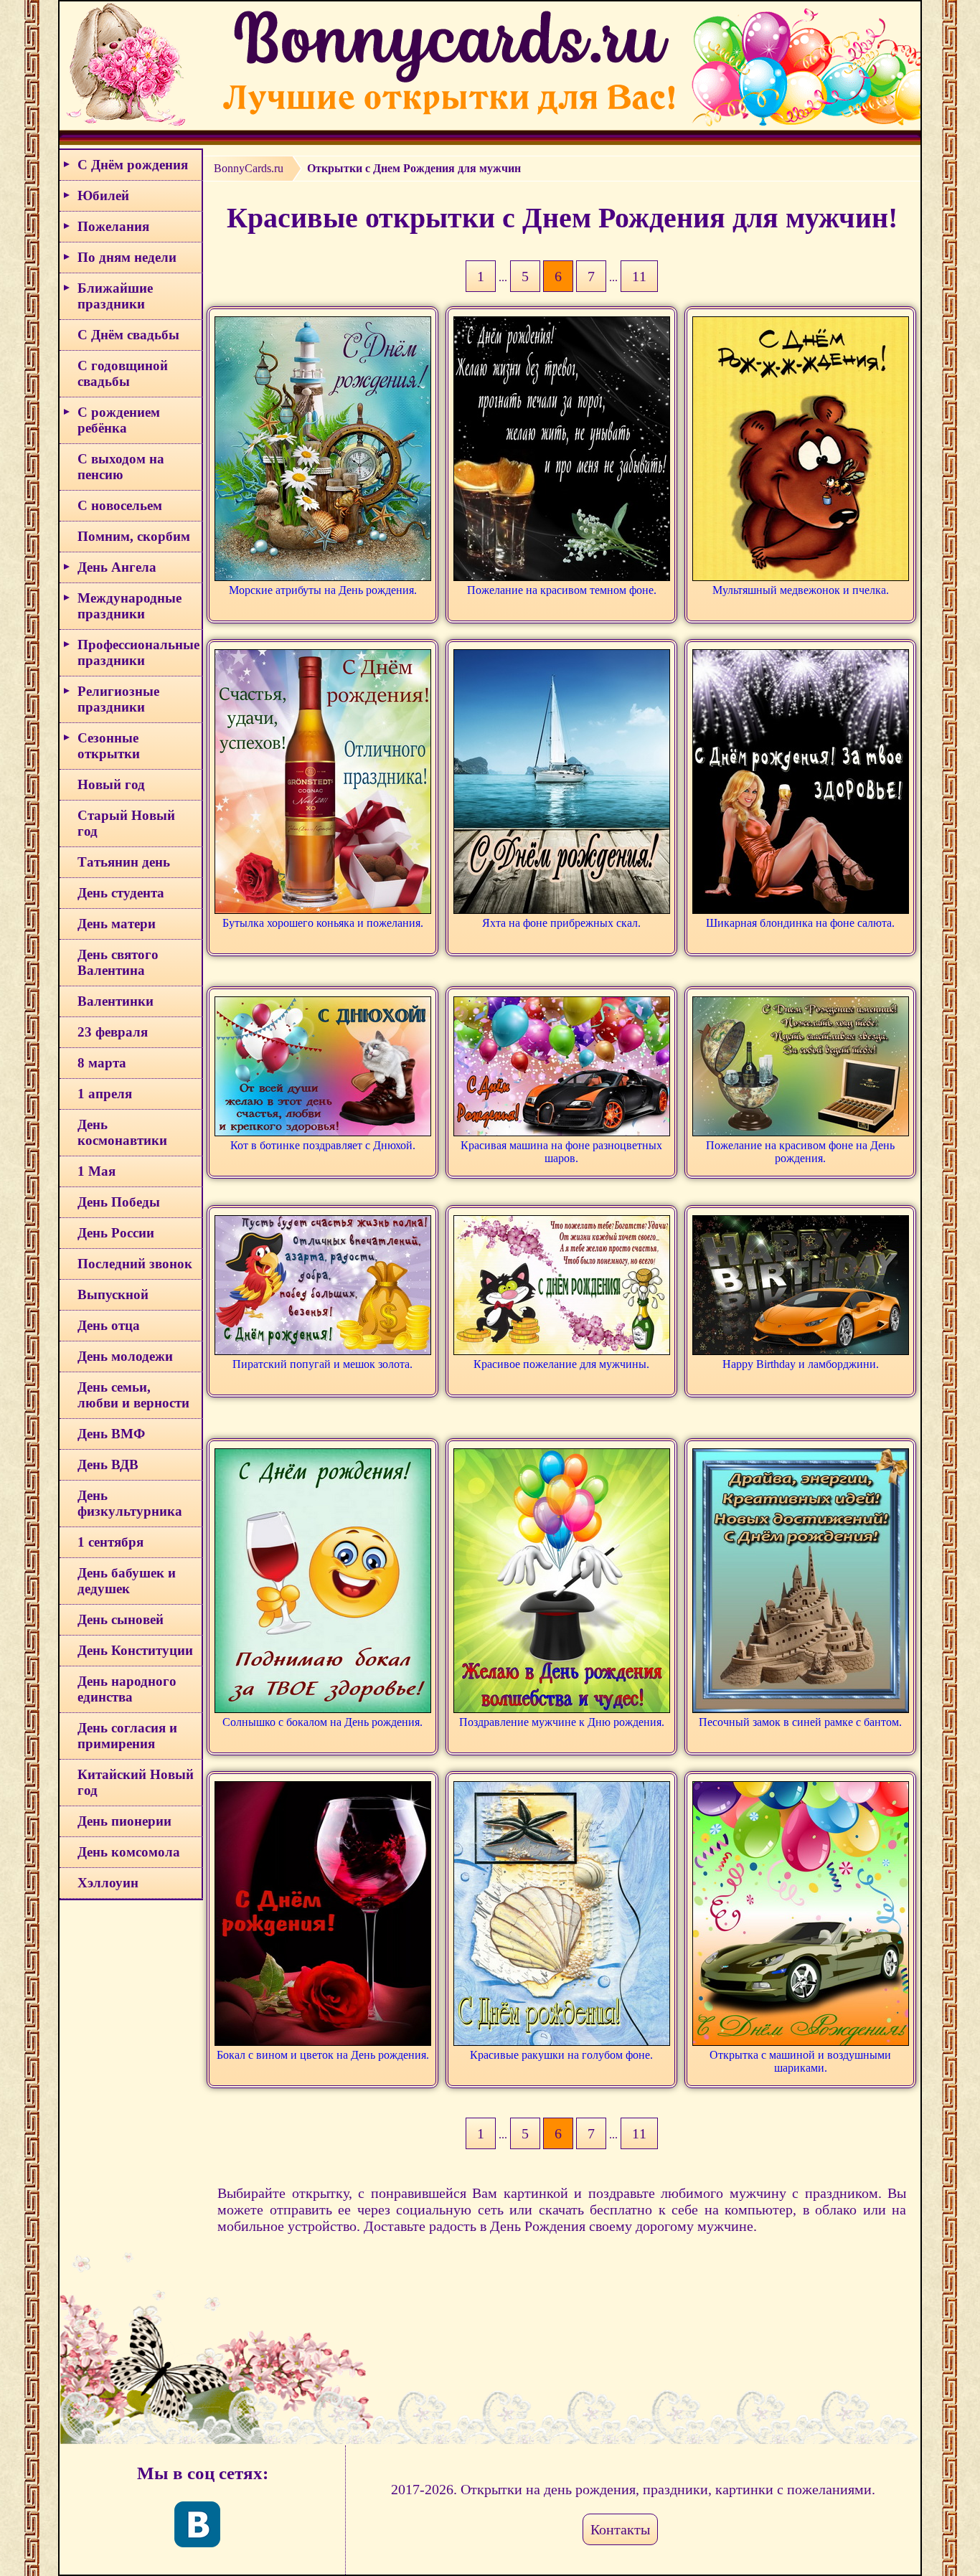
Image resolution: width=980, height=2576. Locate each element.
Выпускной (113, 1294)
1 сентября (110, 1542)
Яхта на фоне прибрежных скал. (561, 923)
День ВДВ (108, 1464)
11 (639, 276)
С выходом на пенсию (121, 467)
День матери (117, 924)
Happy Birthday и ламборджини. (801, 1364)
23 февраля (113, 1032)
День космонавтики (122, 1132)
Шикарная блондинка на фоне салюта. (800, 923)
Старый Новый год (126, 823)
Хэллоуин (108, 1883)
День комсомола (129, 1852)
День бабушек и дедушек (127, 1581)
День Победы (119, 1202)
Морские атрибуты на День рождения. (323, 590)
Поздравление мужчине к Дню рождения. (562, 1722)
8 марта (102, 1063)
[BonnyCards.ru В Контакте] (197, 2524)
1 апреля (105, 1094)
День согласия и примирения (127, 1736)
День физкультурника (130, 1503)
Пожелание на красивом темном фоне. (562, 590)
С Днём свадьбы (128, 335)
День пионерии (124, 1821)
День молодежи (125, 1356)
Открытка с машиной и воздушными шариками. (800, 2061)
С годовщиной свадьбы (123, 373)
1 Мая (96, 1171)
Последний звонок (135, 1264)
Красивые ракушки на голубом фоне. (561, 2055)
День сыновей (121, 1619)
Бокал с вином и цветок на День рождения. (323, 2055)
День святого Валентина (118, 962)
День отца (109, 1325)
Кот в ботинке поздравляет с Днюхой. (323, 1145)
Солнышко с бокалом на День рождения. (322, 1722)
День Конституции (135, 1650)
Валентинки (116, 1001)
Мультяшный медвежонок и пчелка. (801, 590)
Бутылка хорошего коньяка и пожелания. (323, 923)
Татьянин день (124, 862)
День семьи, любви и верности (133, 1395)
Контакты (620, 2529)
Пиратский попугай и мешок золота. (322, 1364)
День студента (121, 893)
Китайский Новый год (136, 1782)
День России (116, 1233)
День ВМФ (111, 1434)
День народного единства (127, 1689)
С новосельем (120, 505)
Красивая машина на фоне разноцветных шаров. (561, 1152)
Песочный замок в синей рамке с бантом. (800, 1722)
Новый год (111, 784)
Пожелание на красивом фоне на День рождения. (800, 1152)
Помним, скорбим (134, 536)
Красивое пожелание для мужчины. (561, 1364)
